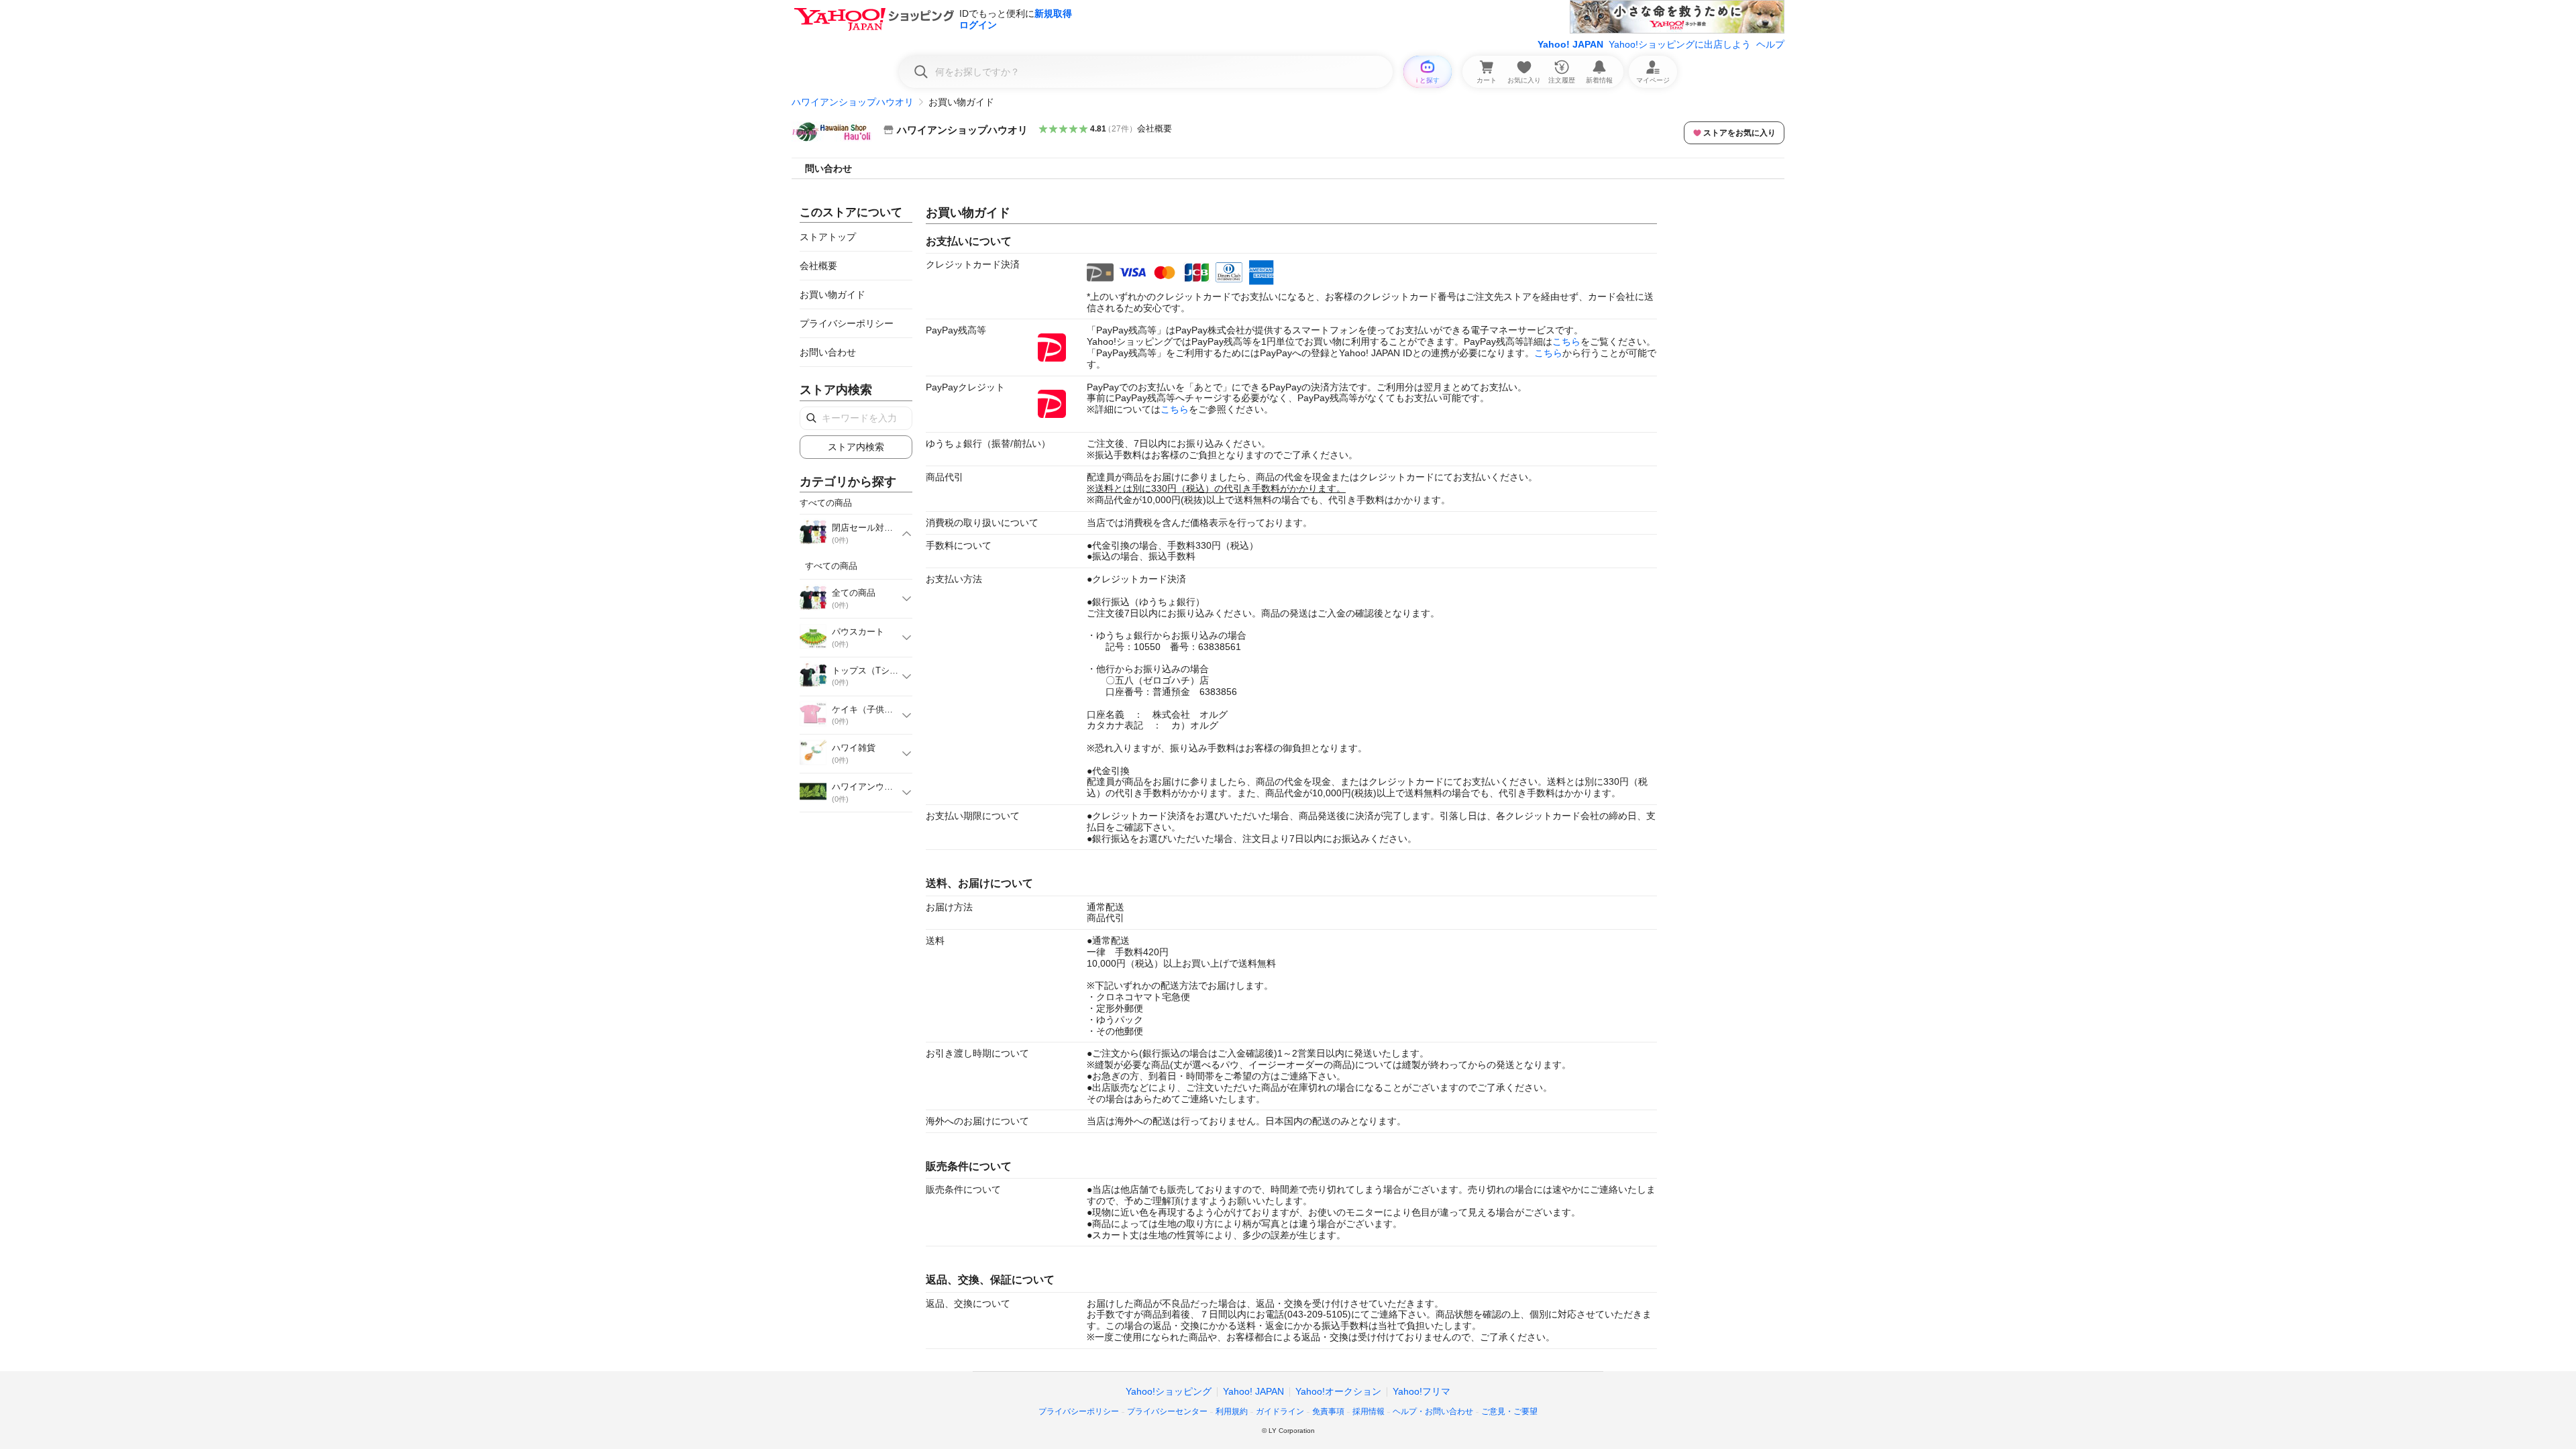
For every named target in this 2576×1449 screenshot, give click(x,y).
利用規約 (1232, 1411)
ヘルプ (1770, 44)
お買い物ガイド (833, 294)
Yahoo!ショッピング (1169, 1391)
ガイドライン (1280, 1411)
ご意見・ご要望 (1509, 1411)
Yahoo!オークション (1338, 1391)
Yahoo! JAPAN (1570, 44)
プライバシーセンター (1167, 1411)
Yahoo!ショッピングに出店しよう (1680, 44)
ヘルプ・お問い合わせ (1433, 1411)
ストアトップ (828, 237)
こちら (1566, 341)
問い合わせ (828, 168)
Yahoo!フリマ (1421, 1391)
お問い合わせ (828, 352)
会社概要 (1155, 128)
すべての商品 (831, 566)
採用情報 (1368, 1411)
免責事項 (1328, 1411)
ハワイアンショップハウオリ (853, 102)
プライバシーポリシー (847, 323)
